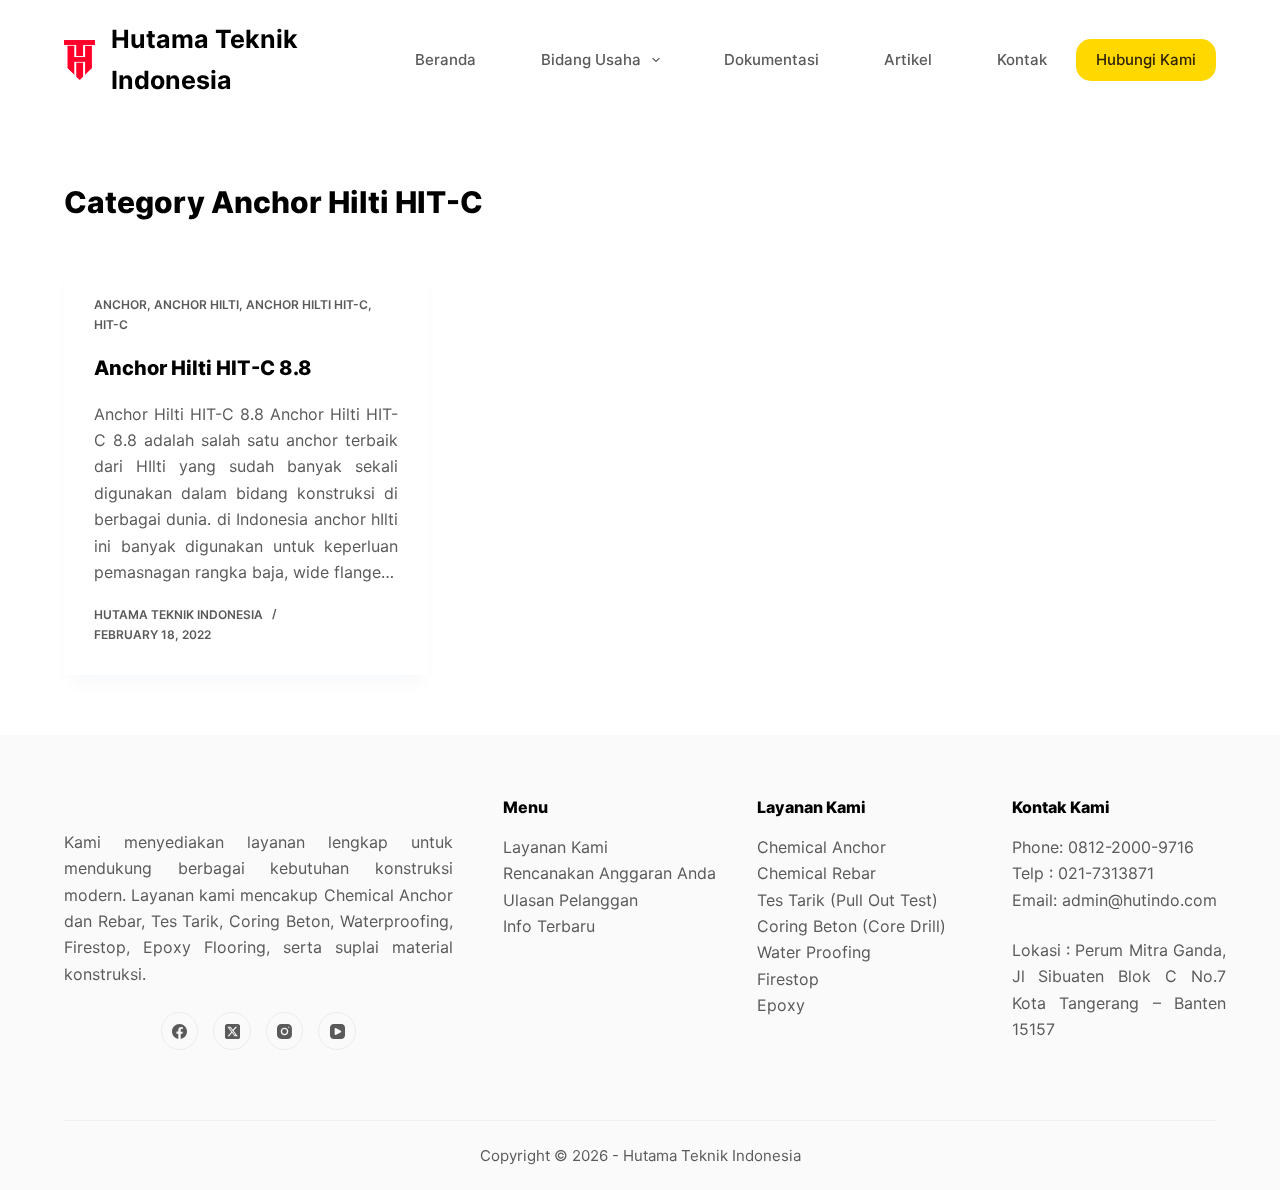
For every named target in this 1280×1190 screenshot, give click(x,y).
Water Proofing (814, 952)
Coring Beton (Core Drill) (851, 926)
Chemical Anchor (821, 847)
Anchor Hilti (196, 304)
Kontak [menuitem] (1022, 59)
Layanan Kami (555, 847)
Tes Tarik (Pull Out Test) (847, 900)
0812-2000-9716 (1131, 847)
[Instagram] (285, 1031)
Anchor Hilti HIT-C (307, 304)
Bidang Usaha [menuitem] (591, 59)
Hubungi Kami (1146, 59)
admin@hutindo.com (1139, 900)
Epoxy (781, 1005)
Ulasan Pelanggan (570, 900)
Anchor (120, 304)
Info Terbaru (549, 926)
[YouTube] (337, 1031)
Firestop (788, 979)
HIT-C (111, 324)
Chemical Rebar (816, 873)
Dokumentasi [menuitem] (771, 59)
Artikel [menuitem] (908, 59)
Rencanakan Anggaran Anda (609, 873)
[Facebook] (180, 1031)
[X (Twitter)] (232, 1031)
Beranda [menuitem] (445, 59)
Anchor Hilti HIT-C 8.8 (203, 368)
